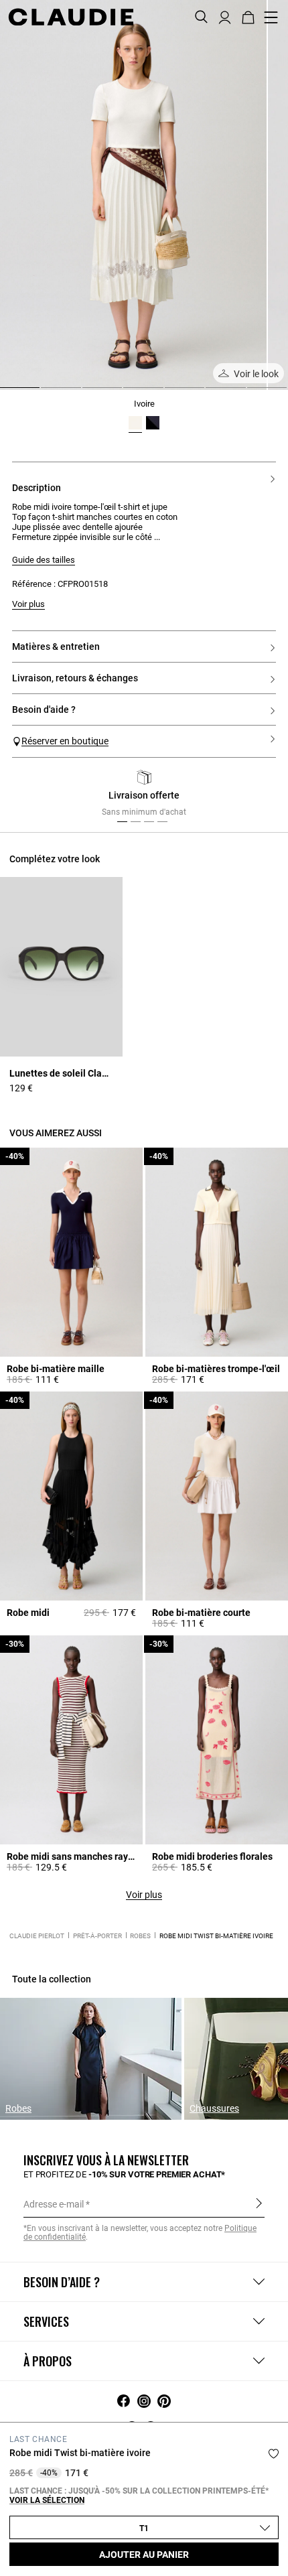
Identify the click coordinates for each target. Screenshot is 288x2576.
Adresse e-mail (54, 2204)
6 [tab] (211, 393)
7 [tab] (253, 393)
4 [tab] (129, 393)
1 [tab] (5, 393)
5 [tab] (170, 393)
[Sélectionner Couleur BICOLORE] (153, 423)
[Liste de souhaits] (274, 2454)
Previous (35, 797)
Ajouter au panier (144, 2555)
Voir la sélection (47, 2500)
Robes (140, 1936)
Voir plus (144, 1895)
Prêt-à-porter (97, 1936)
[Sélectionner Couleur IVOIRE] (135, 423)
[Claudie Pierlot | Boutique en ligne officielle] (71, 17)
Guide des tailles (44, 560)
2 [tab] (46, 393)
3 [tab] (88, 393)
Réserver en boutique (65, 741)
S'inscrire (259, 2204)
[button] (225, 16)
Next (261, 797)
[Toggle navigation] (271, 17)
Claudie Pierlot (37, 1936)
